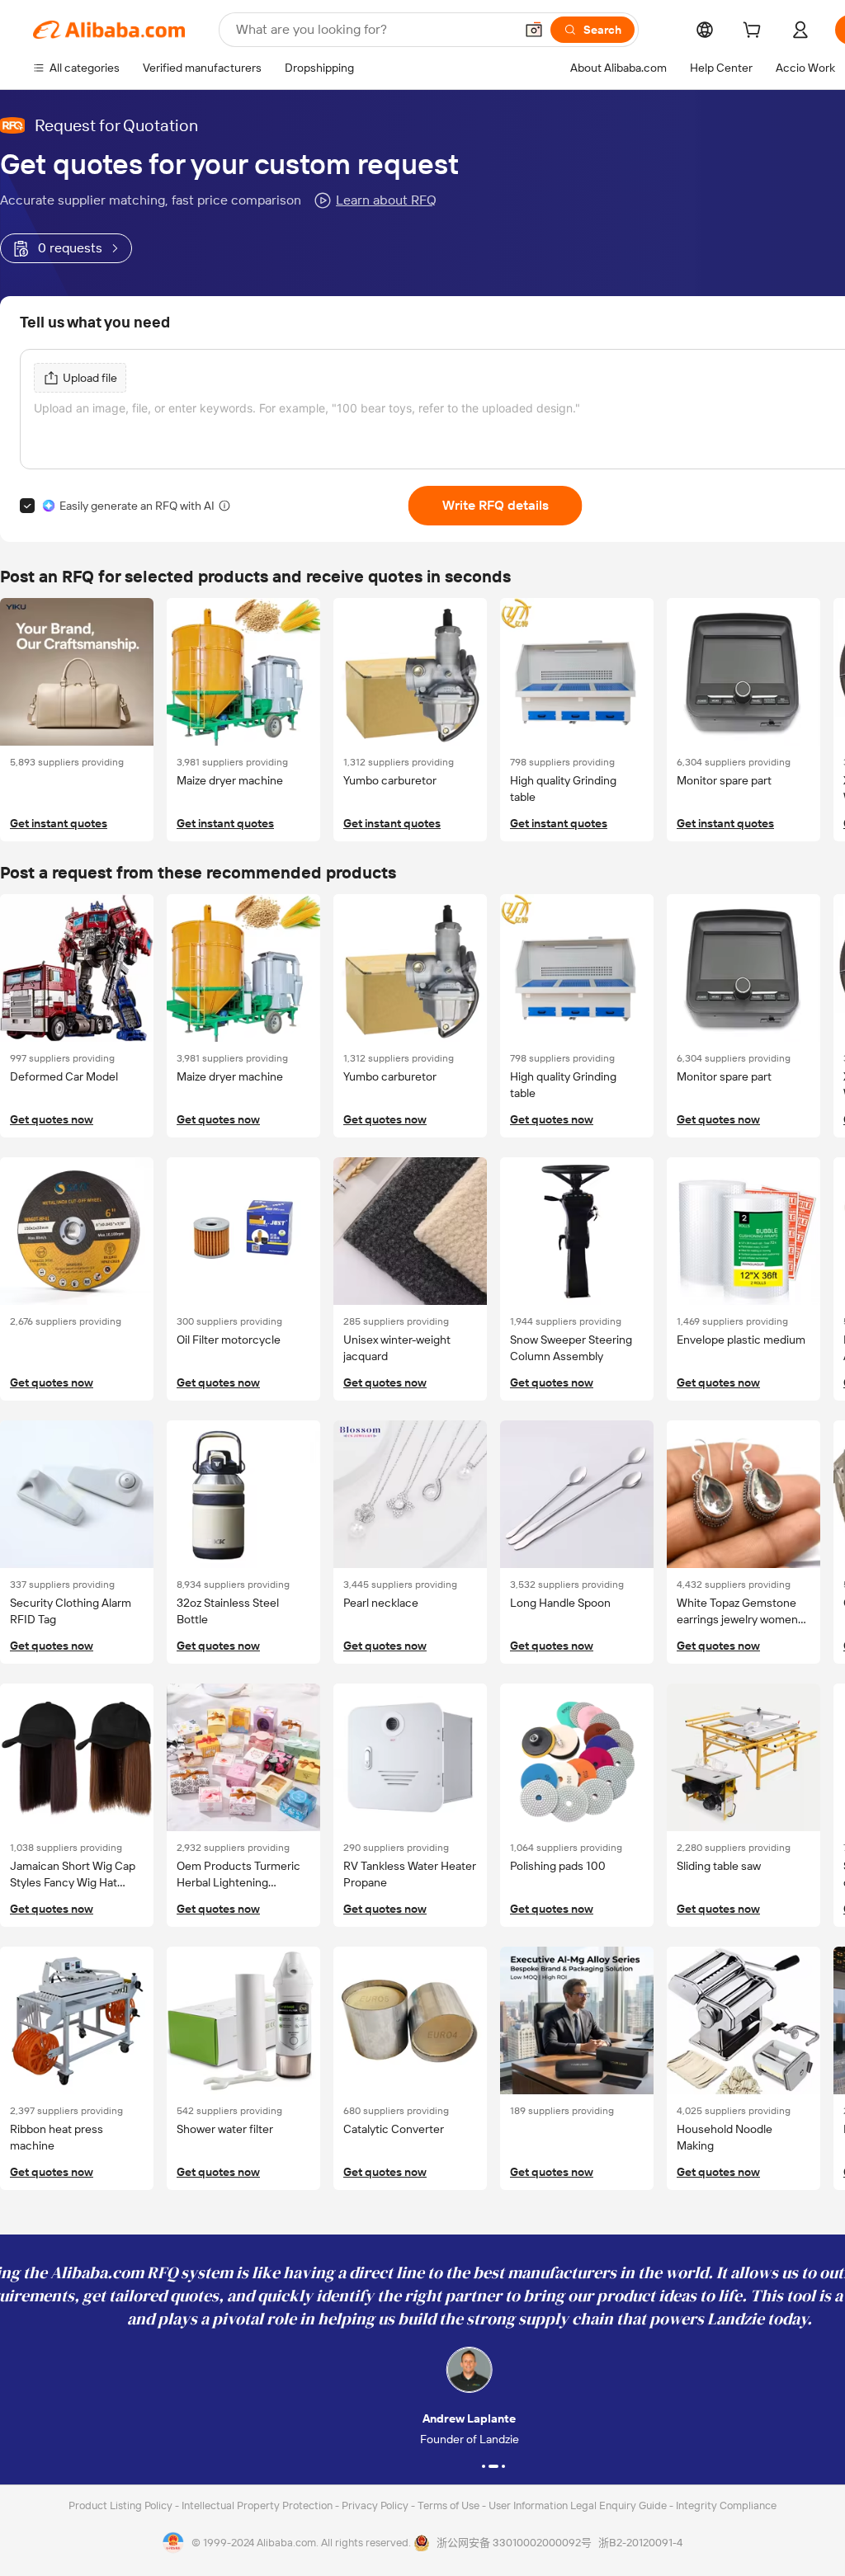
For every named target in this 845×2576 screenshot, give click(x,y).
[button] (534, 30)
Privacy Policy (376, 2505)
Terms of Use (450, 2505)
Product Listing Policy (122, 2505)
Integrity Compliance (726, 2505)
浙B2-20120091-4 (640, 2543)
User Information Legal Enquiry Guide (578, 2505)
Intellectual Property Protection (258, 2505)
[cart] (755, 32)
